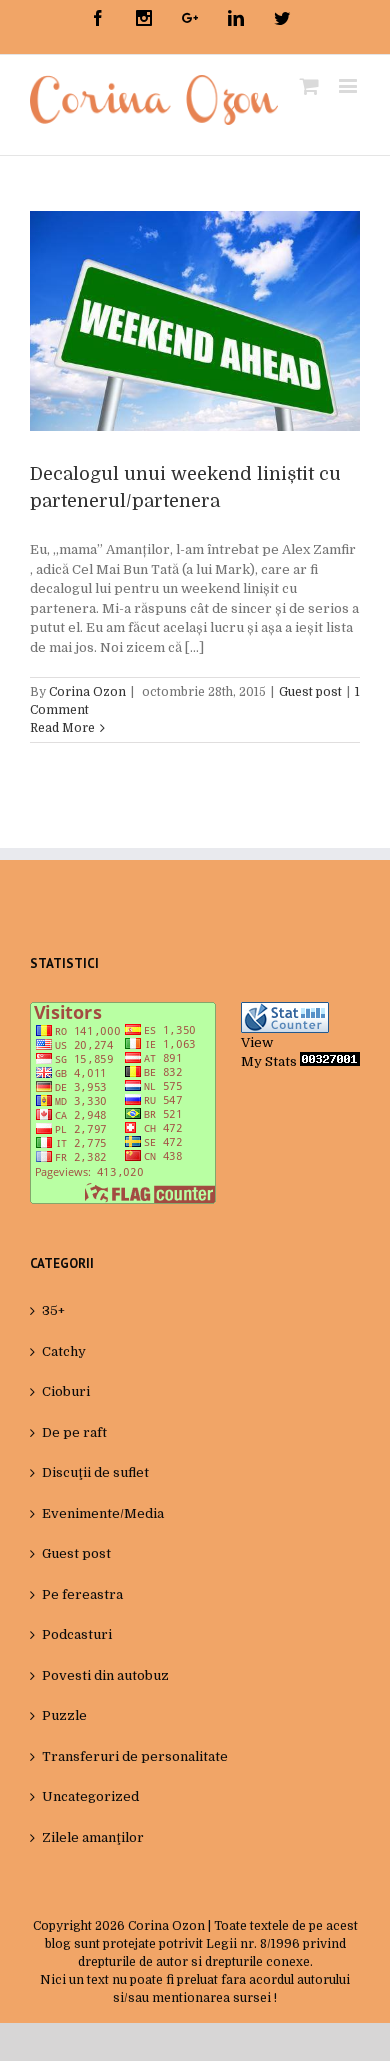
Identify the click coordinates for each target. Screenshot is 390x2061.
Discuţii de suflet (95, 1472)
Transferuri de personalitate (135, 1756)
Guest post (310, 692)
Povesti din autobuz (105, 1675)
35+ (53, 1310)
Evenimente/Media (103, 1513)
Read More (62, 728)
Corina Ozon (87, 692)
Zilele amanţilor (93, 1837)
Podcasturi (77, 1634)
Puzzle (64, 1715)
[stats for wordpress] (285, 1011)
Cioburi (66, 1391)
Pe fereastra (82, 1594)
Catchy (64, 1351)
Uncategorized (90, 1796)
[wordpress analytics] (330, 1061)
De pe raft (74, 1432)
